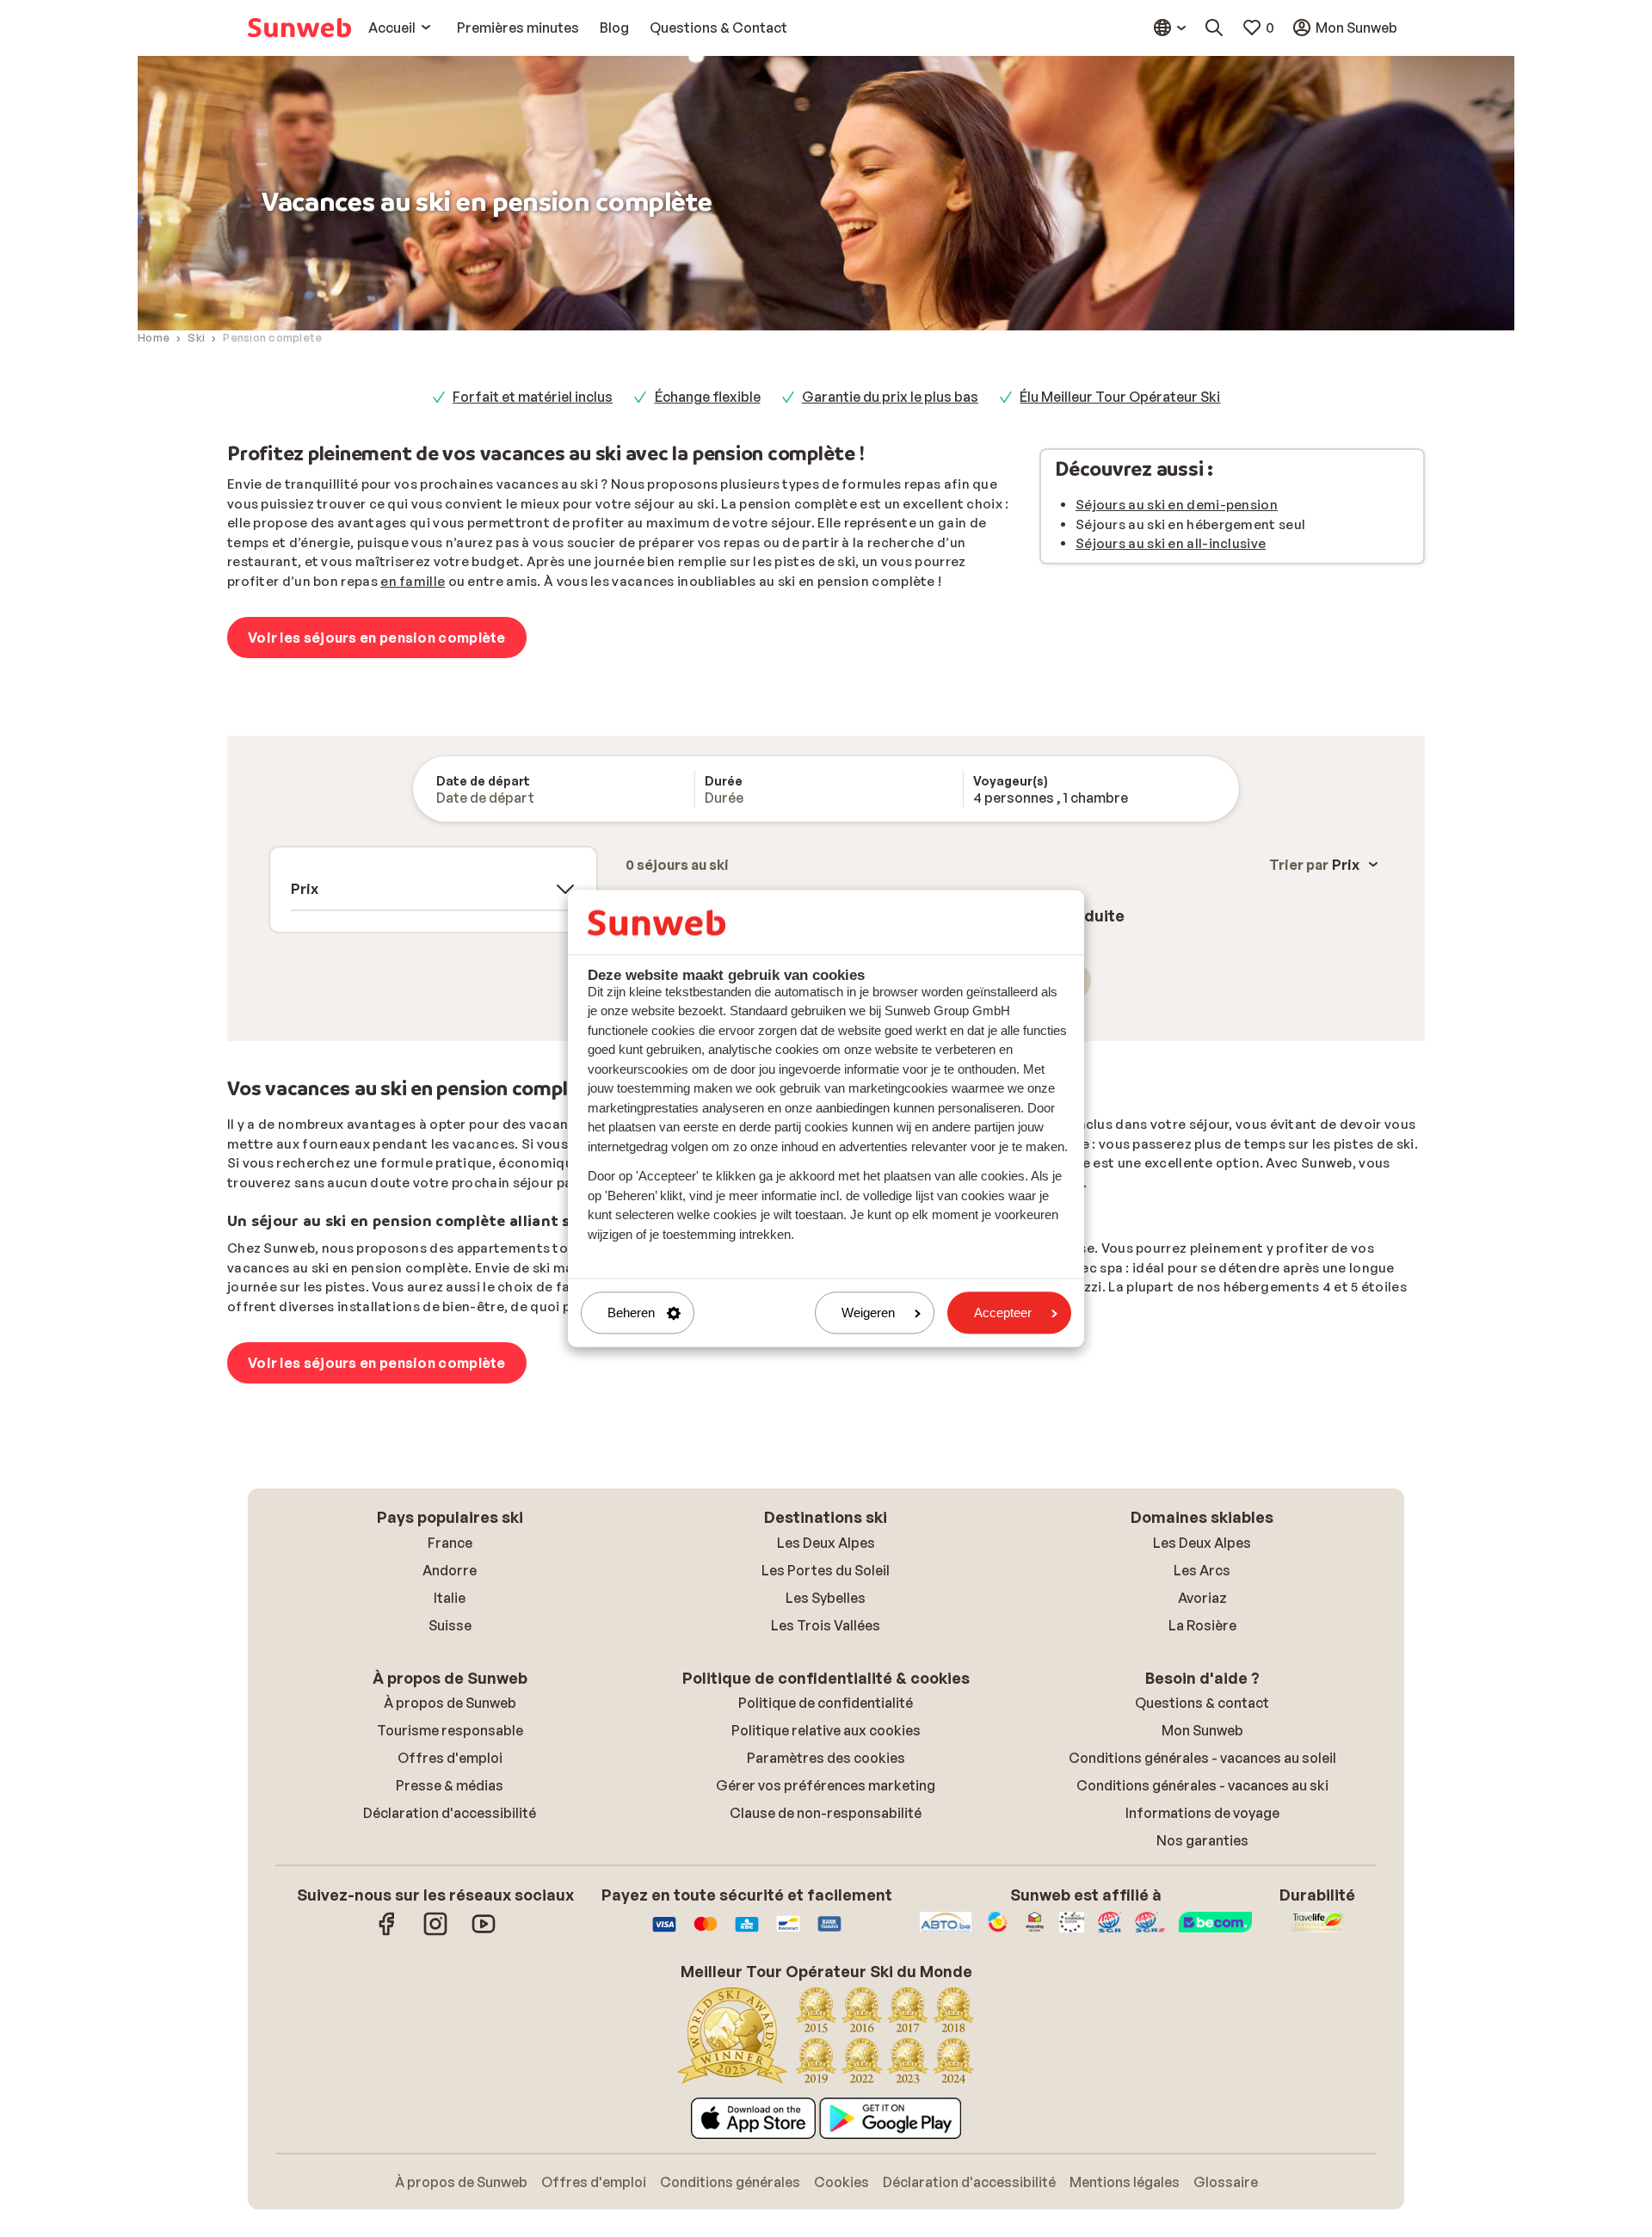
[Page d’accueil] (299, 28)
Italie (450, 1598)
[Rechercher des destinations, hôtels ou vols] (1214, 28)
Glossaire (1226, 2182)
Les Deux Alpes (826, 1543)
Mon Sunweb (1202, 1730)
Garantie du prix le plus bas (890, 397)
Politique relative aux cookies (826, 1730)
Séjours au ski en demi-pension (1177, 505)
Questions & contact (1202, 1703)
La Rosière (1202, 1625)
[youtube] (484, 1932)
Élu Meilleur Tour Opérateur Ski (1120, 397)
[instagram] (435, 1932)
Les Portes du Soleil (826, 1570)
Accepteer (1003, 1313)
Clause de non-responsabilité (826, 1813)
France (450, 1543)
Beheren (631, 1313)
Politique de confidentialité (826, 1703)
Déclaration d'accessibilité (450, 1813)
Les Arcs (1202, 1570)
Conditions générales (730, 2182)
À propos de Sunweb (450, 1703)
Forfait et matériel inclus (533, 397)
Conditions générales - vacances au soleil (1202, 1758)
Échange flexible (708, 397)
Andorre (450, 1570)
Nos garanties (1202, 1840)
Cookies (841, 2182)
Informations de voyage (1202, 1813)
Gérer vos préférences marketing (826, 1785)
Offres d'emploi (450, 1758)
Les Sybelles (826, 1598)
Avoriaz (1202, 1598)
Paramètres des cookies (826, 1758)
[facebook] (387, 1932)
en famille (413, 581)
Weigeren (868, 1313)
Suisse (450, 1625)
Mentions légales (1125, 2182)
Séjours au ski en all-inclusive (1171, 543)
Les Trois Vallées (826, 1625)
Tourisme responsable (450, 1730)
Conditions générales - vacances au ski (1202, 1785)
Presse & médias (450, 1785)
